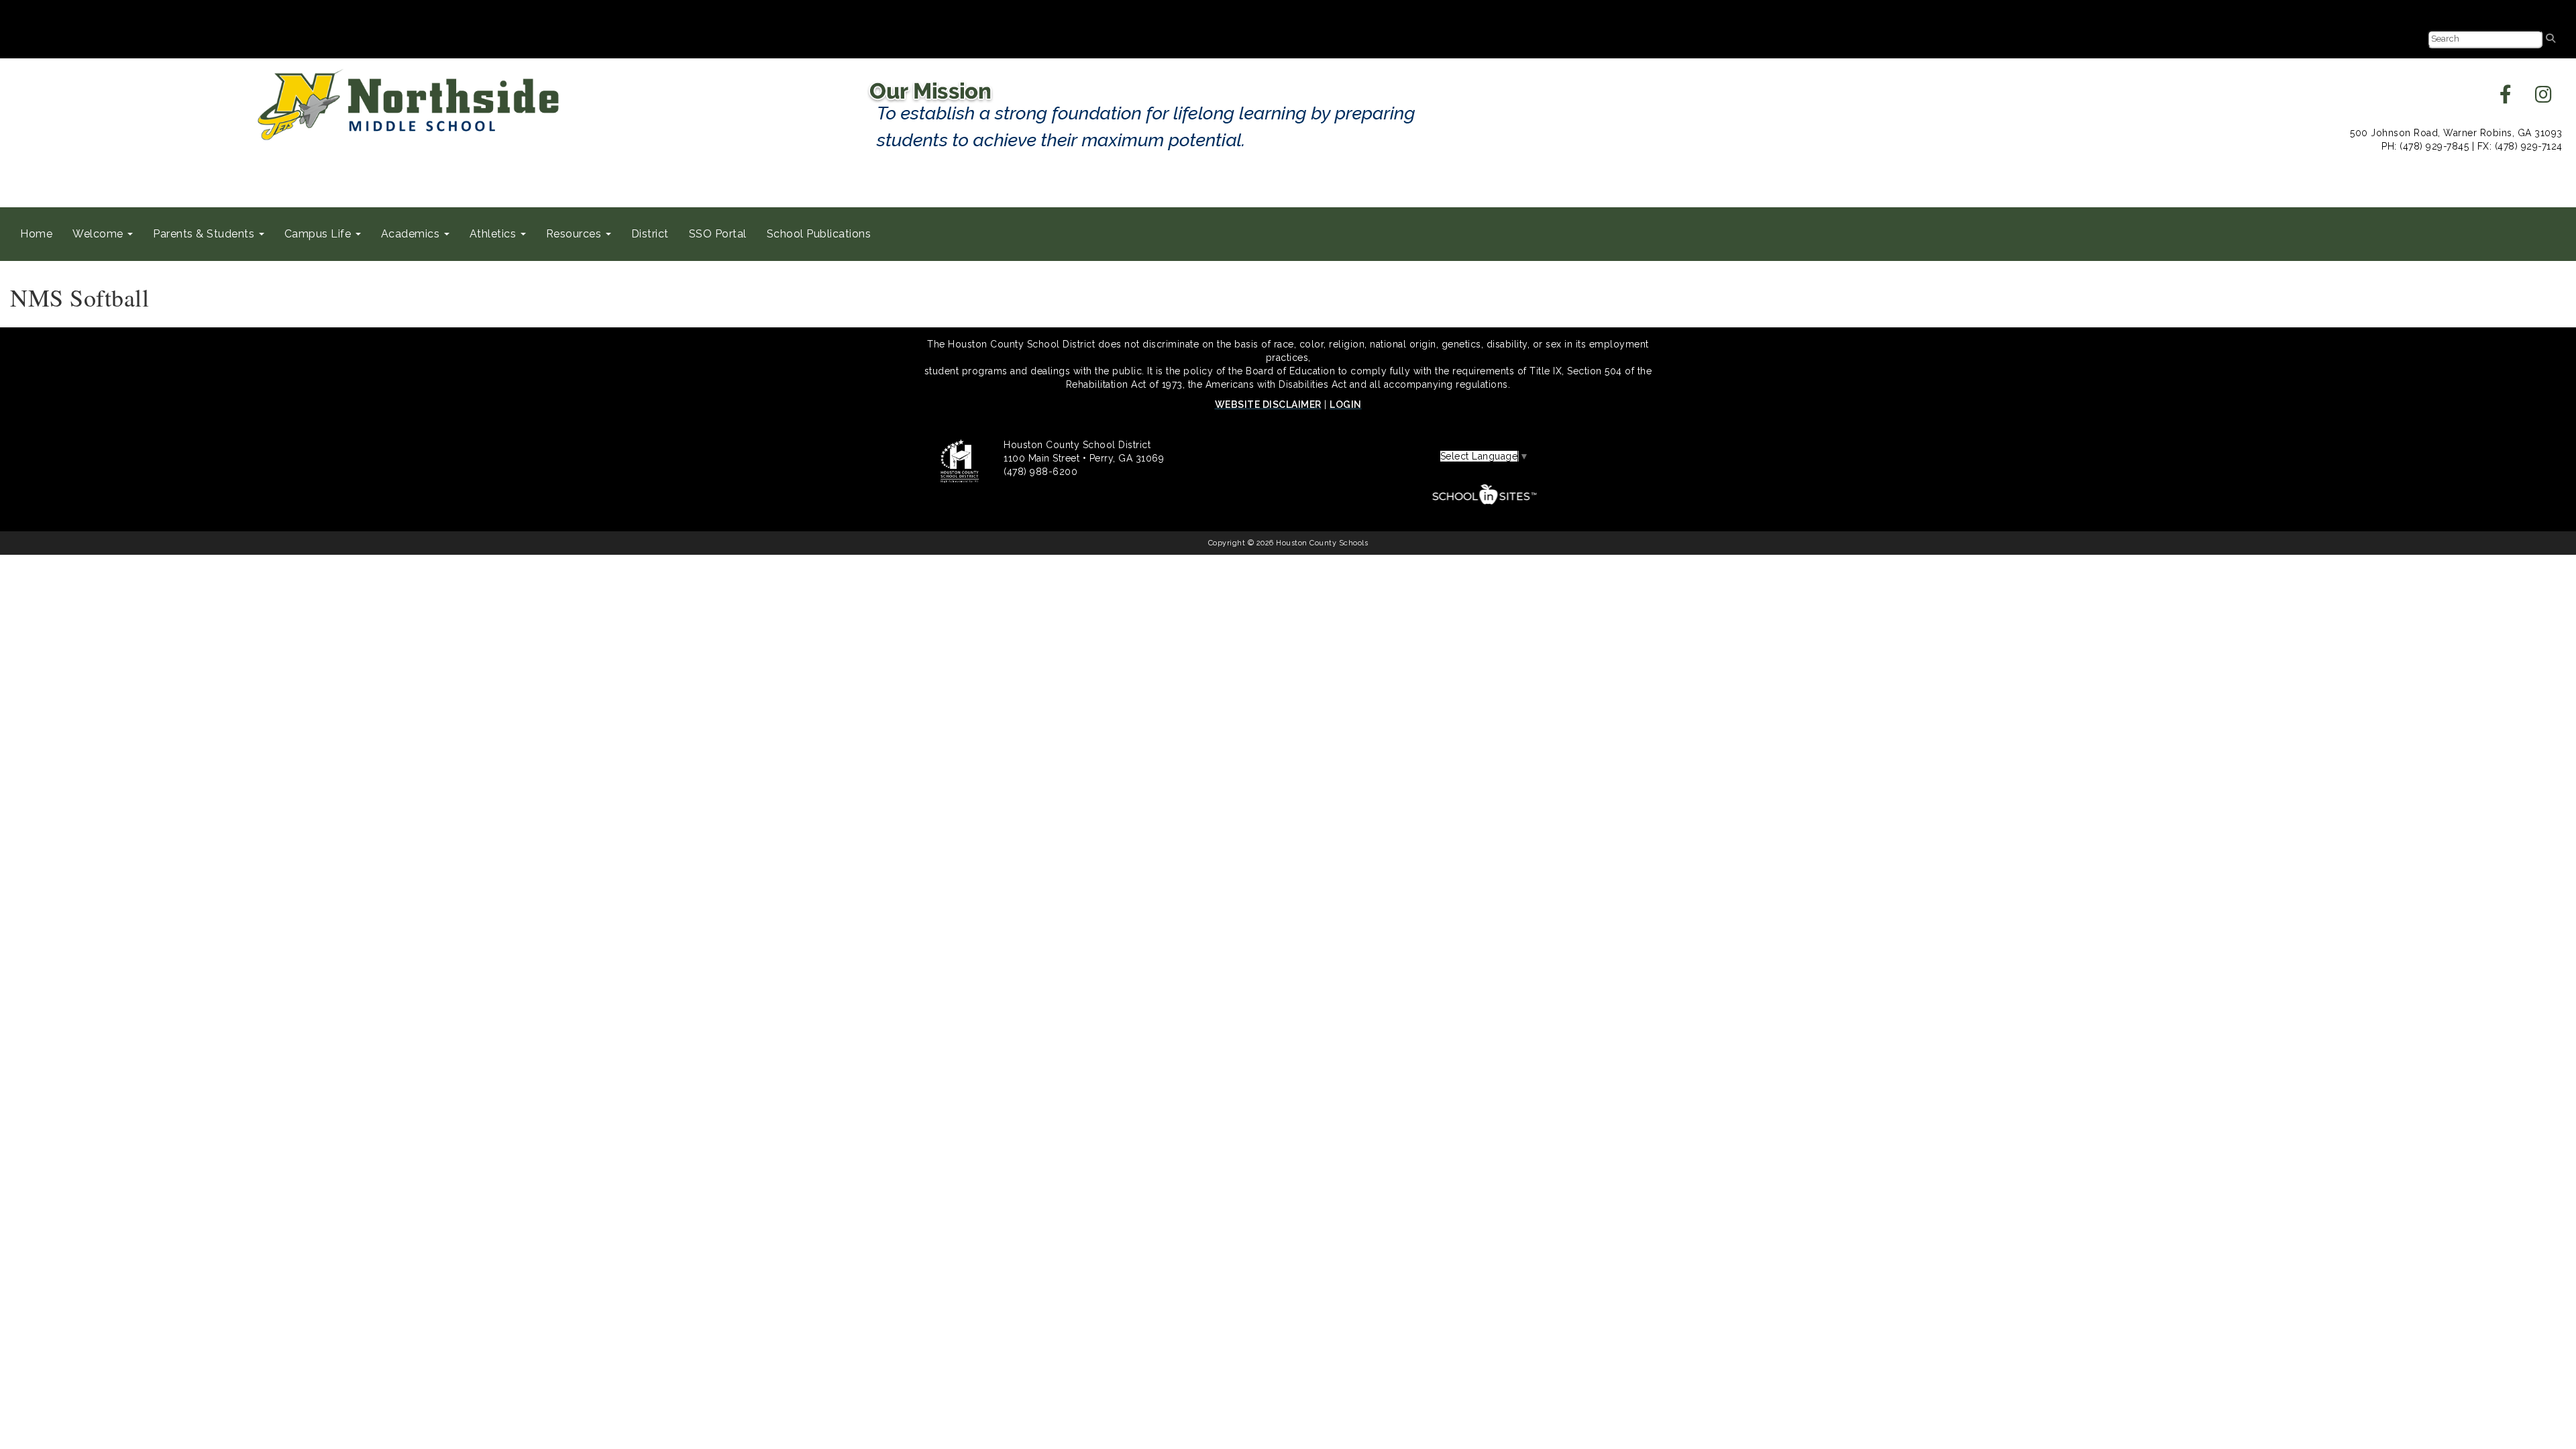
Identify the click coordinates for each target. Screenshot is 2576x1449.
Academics (412, 234)
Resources (575, 234)
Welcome (99, 234)
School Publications (819, 234)
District (650, 234)
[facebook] (2506, 98)
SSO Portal (718, 234)
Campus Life (319, 234)
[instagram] (2544, 98)
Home (36, 234)
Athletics (494, 234)
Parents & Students (205, 234)
